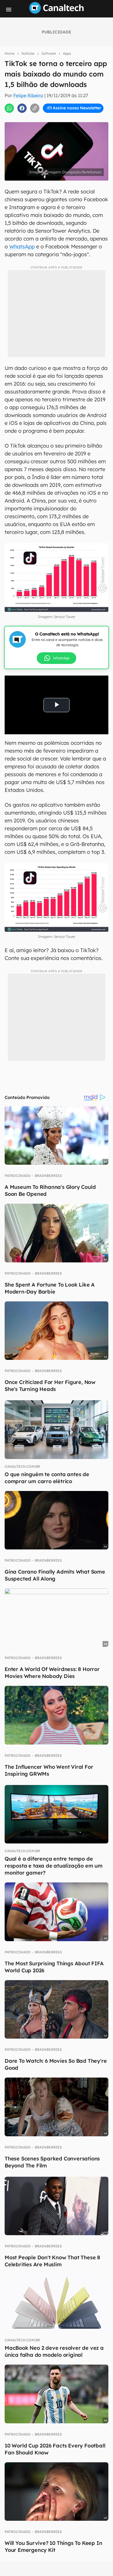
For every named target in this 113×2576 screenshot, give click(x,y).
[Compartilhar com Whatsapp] (9, 108)
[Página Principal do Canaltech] (57, 12)
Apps (67, 53)
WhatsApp (22, 246)
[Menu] (9, 10)
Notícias (28, 53)
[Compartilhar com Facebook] (22, 108)
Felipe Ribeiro (28, 95)
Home (10, 53)
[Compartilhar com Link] (35, 108)
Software (49, 53)
